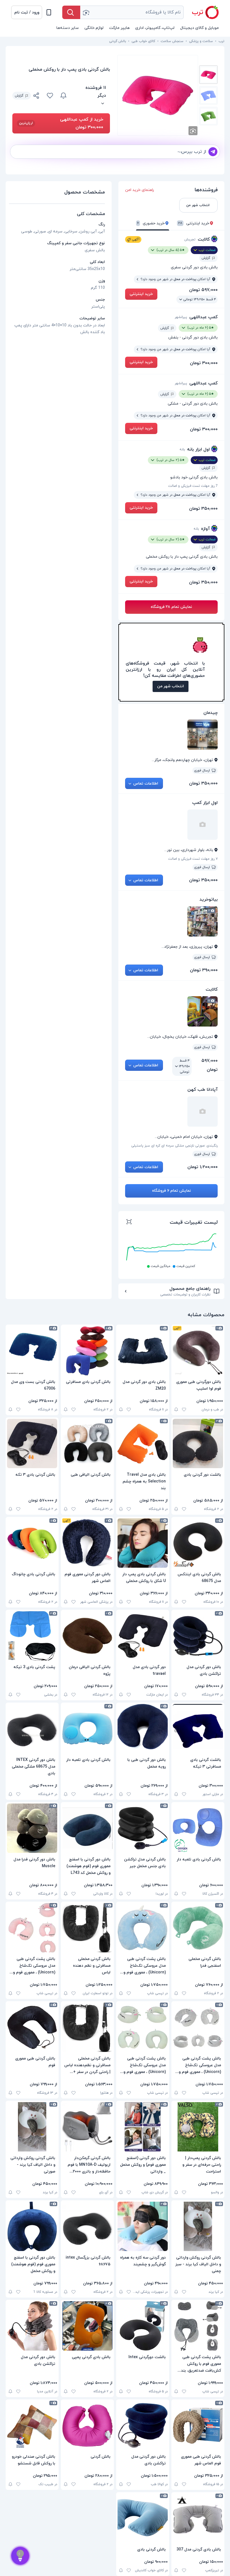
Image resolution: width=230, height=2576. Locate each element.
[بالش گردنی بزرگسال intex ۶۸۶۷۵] (87, 2226)
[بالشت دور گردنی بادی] (198, 1443)
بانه (182, 449)
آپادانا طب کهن (203, 1090)
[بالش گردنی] (87, 2425)
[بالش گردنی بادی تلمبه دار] (87, 1729)
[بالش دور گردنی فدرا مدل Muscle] (32, 1828)
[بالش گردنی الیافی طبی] (87, 1443)
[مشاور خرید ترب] (20, 2556)
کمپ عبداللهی (203, 317)
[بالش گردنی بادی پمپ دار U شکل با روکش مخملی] (143, 1543)
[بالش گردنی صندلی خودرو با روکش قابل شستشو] (32, 2425)
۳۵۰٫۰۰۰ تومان (203, 509)
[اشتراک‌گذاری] (36, 96)
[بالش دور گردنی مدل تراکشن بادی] (198, 1636)
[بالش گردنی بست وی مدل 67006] (32, 1351)
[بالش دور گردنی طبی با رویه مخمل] (143, 1729)
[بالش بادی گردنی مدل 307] (198, 2518)
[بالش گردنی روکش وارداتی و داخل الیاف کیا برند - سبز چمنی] (198, 2226)
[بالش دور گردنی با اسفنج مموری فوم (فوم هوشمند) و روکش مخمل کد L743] (87, 1828)
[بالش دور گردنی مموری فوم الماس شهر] (87, 1543)
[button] (27, 12)
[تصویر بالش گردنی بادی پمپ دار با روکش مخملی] (208, 75)
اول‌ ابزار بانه (198, 449)
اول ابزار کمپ (205, 803)
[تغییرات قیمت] (63, 96)
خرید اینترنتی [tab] (194, 223)
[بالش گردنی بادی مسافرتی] (87, 1351)
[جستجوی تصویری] (86, 12)
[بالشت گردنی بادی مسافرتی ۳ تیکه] (198, 1729)
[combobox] (132, 12)
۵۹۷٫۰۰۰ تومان (203, 290)
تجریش (190, 239)
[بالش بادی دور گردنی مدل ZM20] (143, 1351)
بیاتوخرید (209, 900)
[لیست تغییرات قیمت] (129, 1223)
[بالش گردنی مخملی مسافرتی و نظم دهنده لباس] (87, 1928)
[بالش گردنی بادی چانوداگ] (32, 1543)
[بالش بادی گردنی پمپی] (87, 2326)
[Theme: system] (49, 12)
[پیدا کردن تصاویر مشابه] (193, 131)
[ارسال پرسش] (213, 152)
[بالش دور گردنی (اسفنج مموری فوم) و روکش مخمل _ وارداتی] (143, 2127)
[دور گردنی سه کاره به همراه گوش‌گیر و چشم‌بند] (143, 2226)
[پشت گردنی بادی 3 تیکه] (32, 1636)
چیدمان (211, 713)
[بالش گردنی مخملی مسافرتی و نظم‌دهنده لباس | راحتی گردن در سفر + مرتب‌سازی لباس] (87, 2027)
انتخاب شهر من (171, 686)
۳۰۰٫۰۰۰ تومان (204, 363)
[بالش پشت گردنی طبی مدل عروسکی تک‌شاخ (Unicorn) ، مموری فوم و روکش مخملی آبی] (143, 1928)
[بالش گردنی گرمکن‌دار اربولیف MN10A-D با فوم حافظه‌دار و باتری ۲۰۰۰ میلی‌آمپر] (87, 2127)
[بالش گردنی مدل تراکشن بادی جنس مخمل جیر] (143, 1828)
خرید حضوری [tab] (151, 223)
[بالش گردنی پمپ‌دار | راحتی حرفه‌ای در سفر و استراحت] (198, 2127)
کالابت (204, 239)
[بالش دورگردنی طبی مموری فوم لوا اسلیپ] (198, 1351)
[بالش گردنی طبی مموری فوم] (32, 2027)
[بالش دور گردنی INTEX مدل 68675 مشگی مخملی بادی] (32, 1729)
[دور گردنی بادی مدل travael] (143, 1636)
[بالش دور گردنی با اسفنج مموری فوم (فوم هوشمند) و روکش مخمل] (32, 2226)
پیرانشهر (181, 317)
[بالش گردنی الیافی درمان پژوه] (87, 1636)
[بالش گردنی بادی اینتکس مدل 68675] (198, 1543)
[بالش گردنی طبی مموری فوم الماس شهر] (198, 2425)
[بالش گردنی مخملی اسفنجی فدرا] (198, 1928)
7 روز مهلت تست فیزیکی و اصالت (193, 486)
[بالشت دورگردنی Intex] (143, 2326)
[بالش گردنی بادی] (143, 2518)
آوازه (205, 529)
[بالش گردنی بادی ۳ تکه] (32, 1443)
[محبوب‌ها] (50, 96)
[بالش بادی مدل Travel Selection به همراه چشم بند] (143, 1443)
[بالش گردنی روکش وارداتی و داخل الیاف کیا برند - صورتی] (32, 2127)
